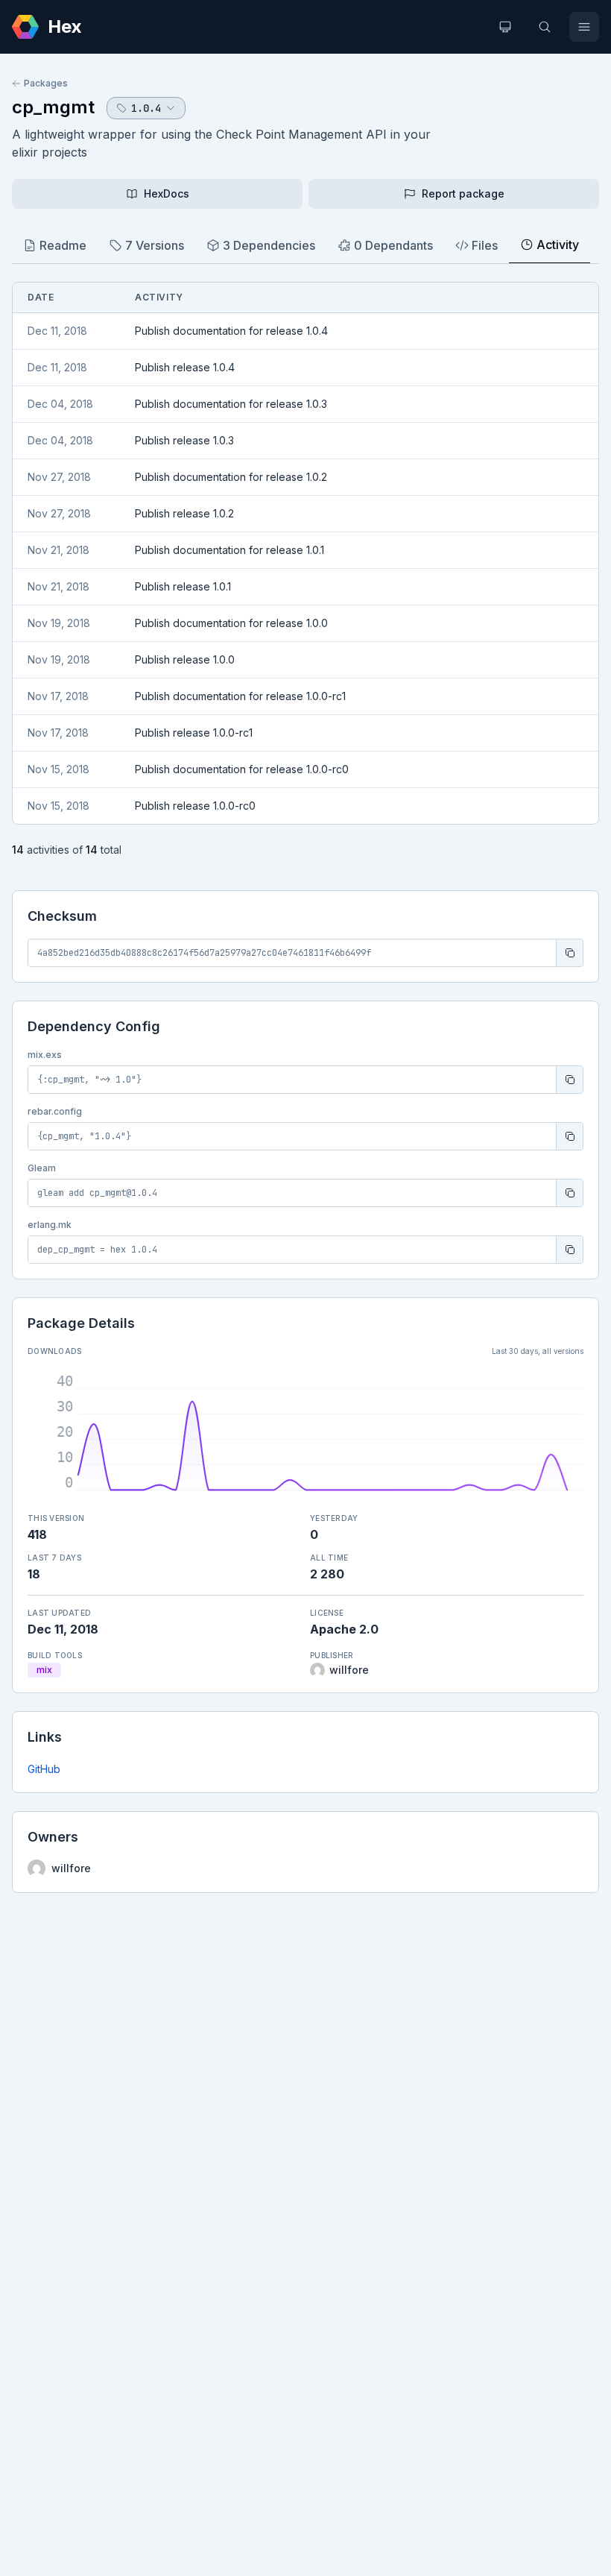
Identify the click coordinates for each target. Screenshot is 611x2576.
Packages (46, 83)
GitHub (44, 1769)
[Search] (545, 27)
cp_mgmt (53, 107)
